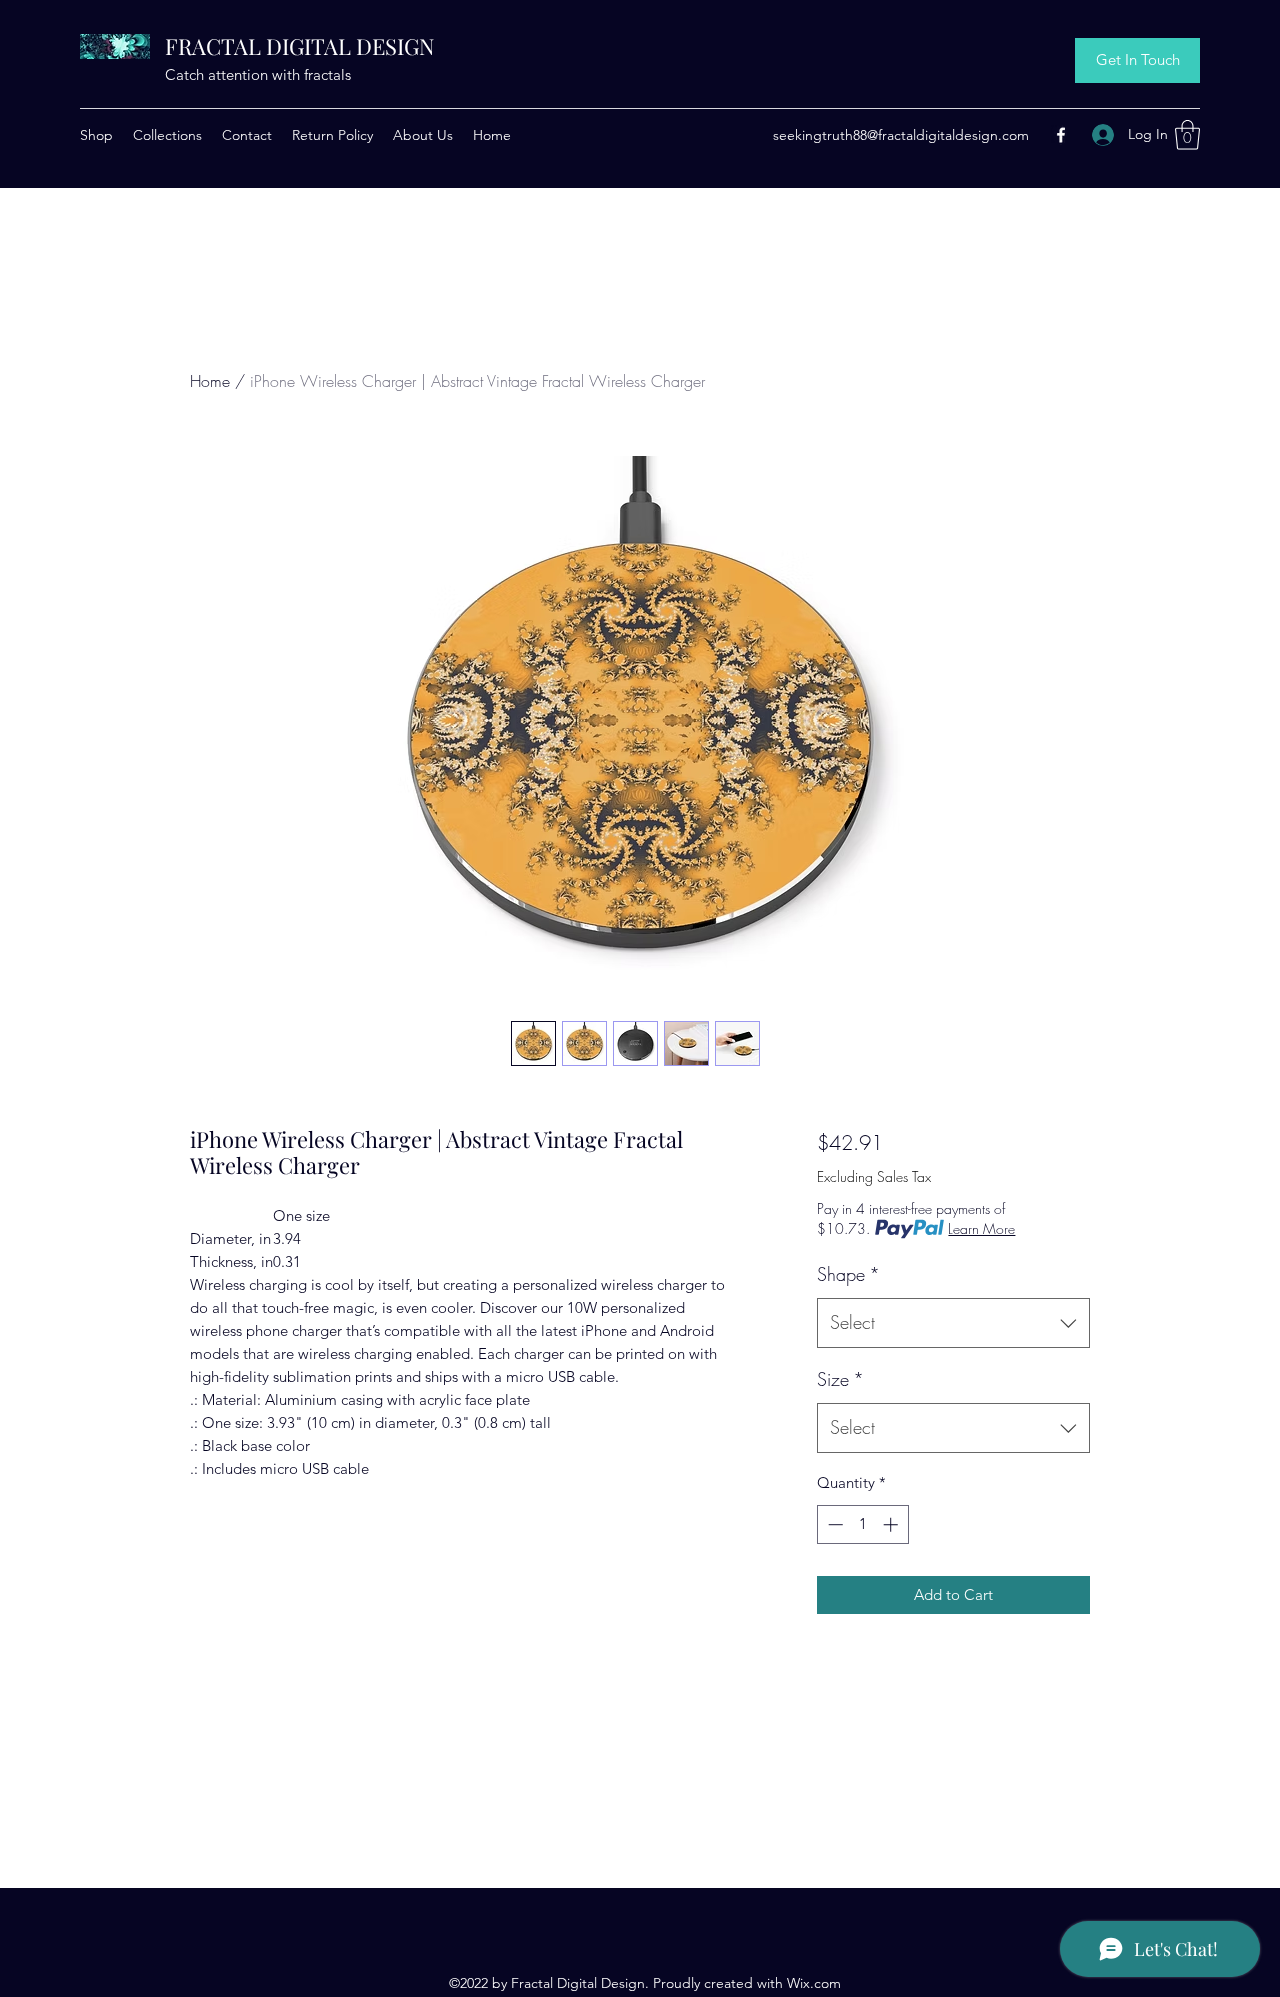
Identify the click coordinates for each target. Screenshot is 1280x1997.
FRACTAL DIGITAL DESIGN (300, 46)
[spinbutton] (862, 1524)
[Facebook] (1061, 135)
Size (840, 1379)
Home (210, 381)
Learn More (981, 1228)
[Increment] (892, 1524)
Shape (848, 1274)
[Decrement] (833, 1524)
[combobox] (953, 1323)
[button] (1187, 135)
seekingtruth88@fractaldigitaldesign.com (901, 135)
